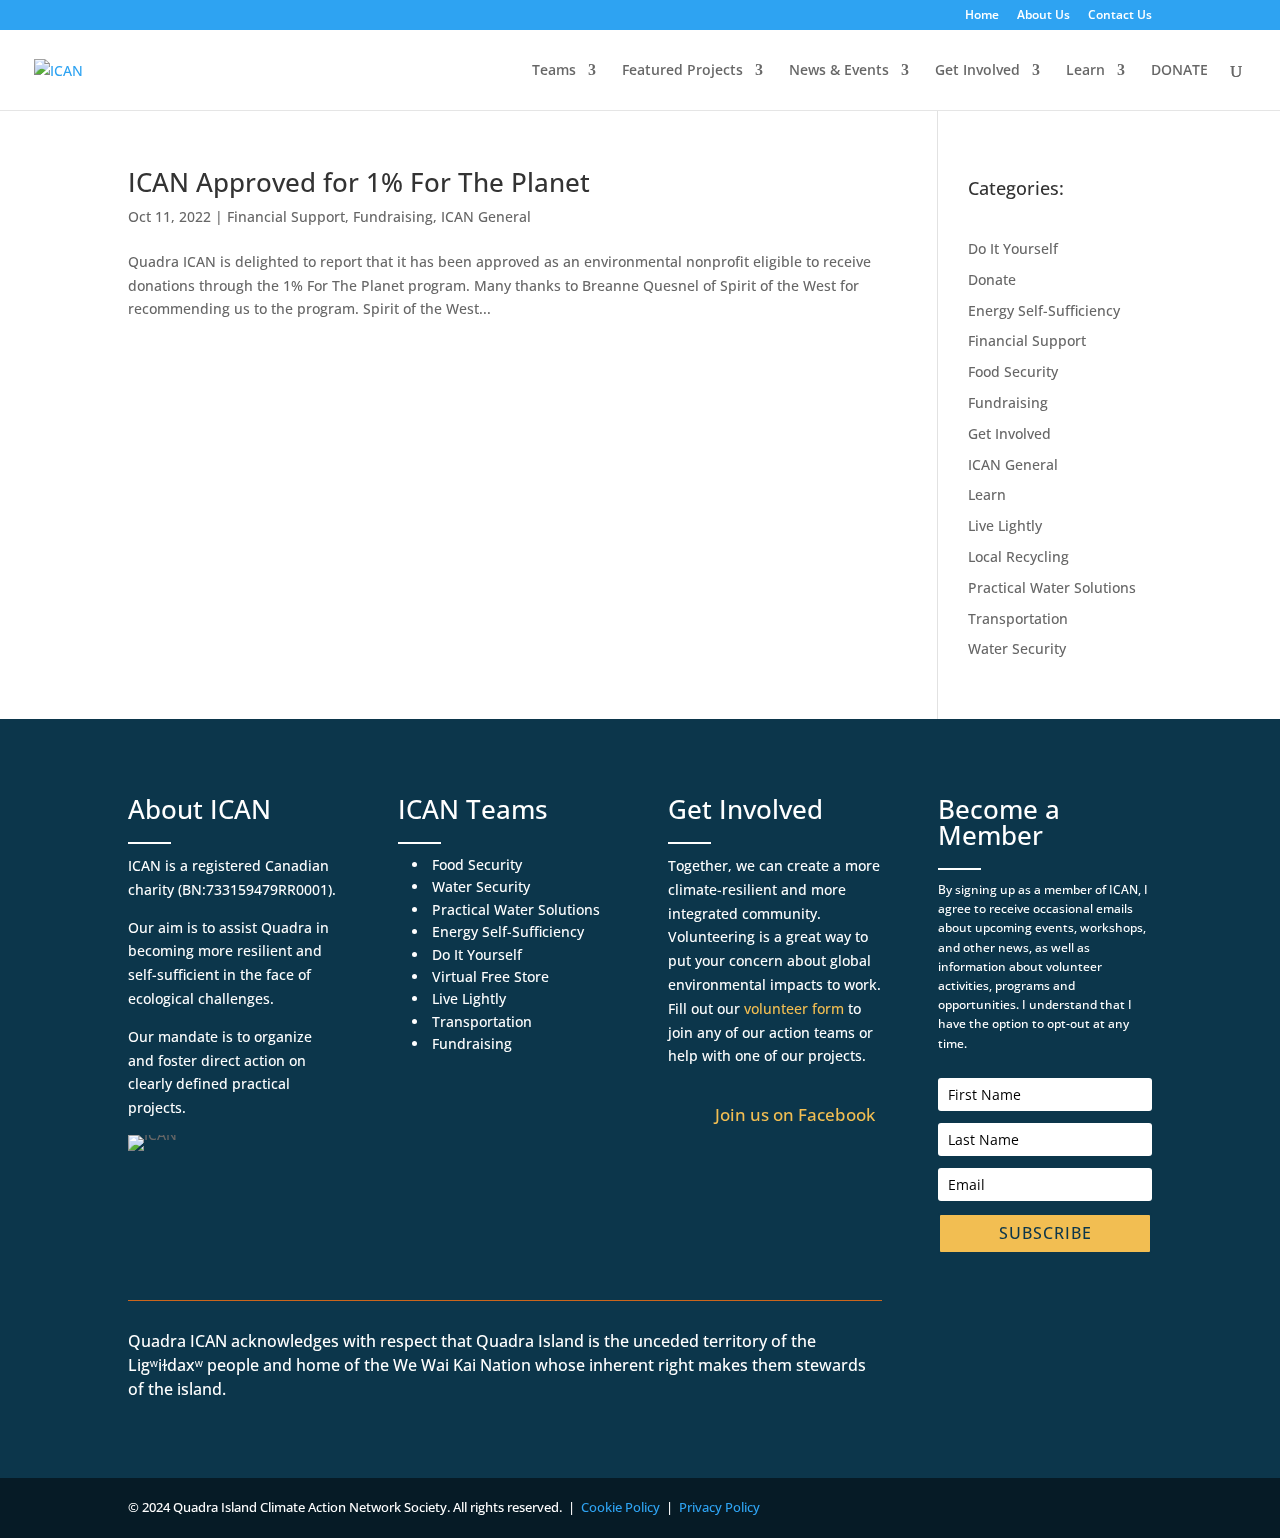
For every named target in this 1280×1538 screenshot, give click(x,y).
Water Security (1017, 648)
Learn (1085, 71)
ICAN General (486, 216)
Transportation (1018, 618)
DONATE (1179, 71)
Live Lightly (1005, 525)
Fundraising (393, 216)
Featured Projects (682, 71)
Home (982, 16)
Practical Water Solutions (1052, 587)
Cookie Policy (620, 1507)
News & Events (839, 71)
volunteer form (794, 1008)
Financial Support (286, 216)
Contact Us (1120, 16)
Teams (554, 71)
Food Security (1013, 371)
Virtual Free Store (490, 976)
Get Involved (977, 71)
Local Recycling (1018, 556)
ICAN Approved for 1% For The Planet (359, 182)
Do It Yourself (1013, 248)
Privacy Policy (719, 1507)
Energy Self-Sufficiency (1044, 310)
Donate (992, 279)
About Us (1043, 16)
